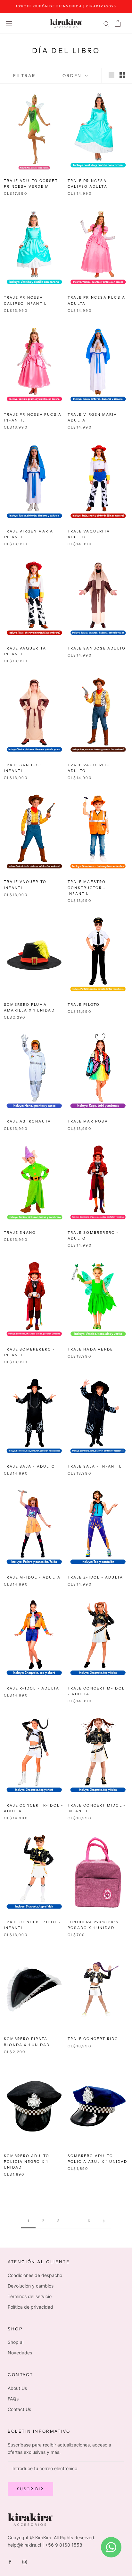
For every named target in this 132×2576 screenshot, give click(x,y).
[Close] (120, 1245)
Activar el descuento (66, 1323)
